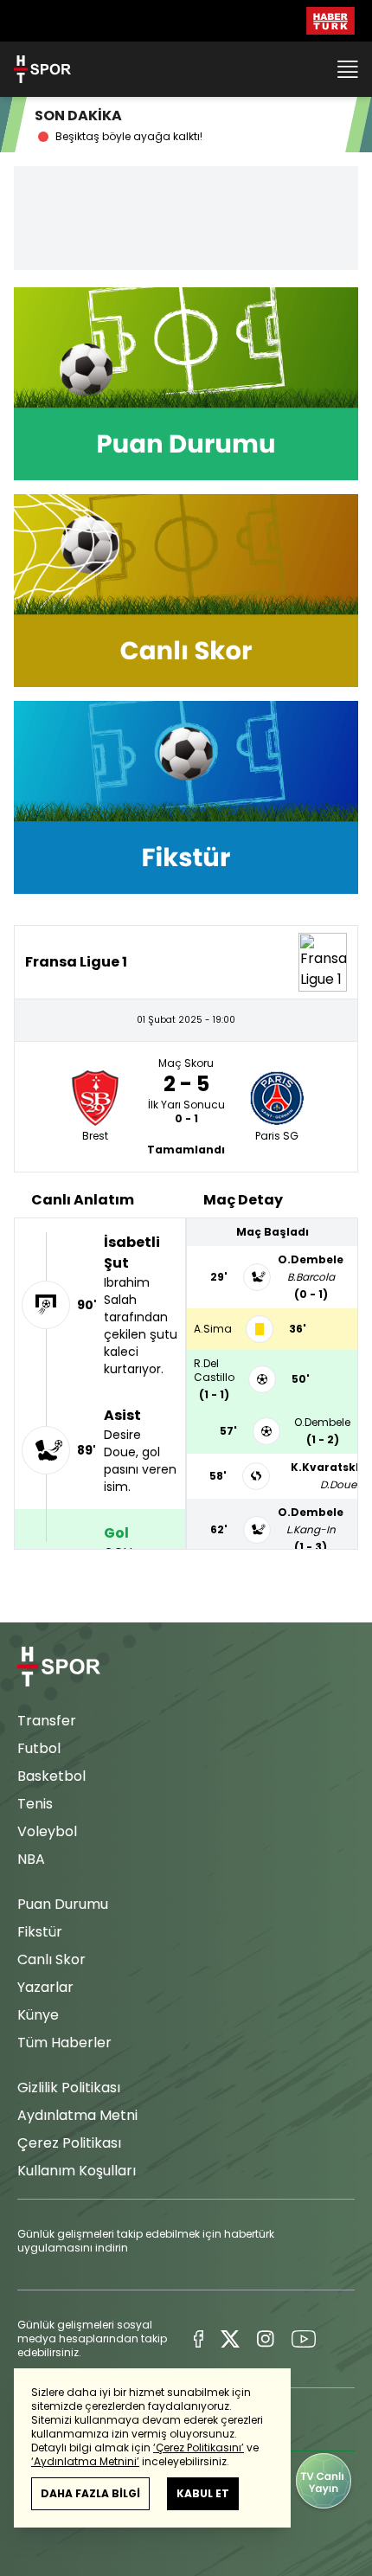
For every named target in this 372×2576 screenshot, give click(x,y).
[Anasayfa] (59, 1667)
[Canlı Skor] (186, 591)
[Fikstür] (186, 797)
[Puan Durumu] (186, 384)
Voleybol (47, 1831)
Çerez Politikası (69, 2143)
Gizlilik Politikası (69, 2088)
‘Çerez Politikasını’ (199, 2448)
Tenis (35, 1804)
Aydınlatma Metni (77, 2115)
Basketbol (51, 1776)
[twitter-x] (230, 2339)
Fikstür (40, 1932)
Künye (38, 2015)
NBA (31, 1859)
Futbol (39, 1748)
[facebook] (199, 2339)
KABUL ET (203, 2493)
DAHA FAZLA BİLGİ (90, 2493)
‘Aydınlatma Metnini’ (85, 2461)
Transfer (47, 1721)
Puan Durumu (63, 1904)
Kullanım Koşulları (77, 2171)
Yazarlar (45, 1987)
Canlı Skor (51, 1959)
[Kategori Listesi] (348, 69)
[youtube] (304, 2339)
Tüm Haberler (64, 2043)
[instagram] (265, 2339)
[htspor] (42, 69)
